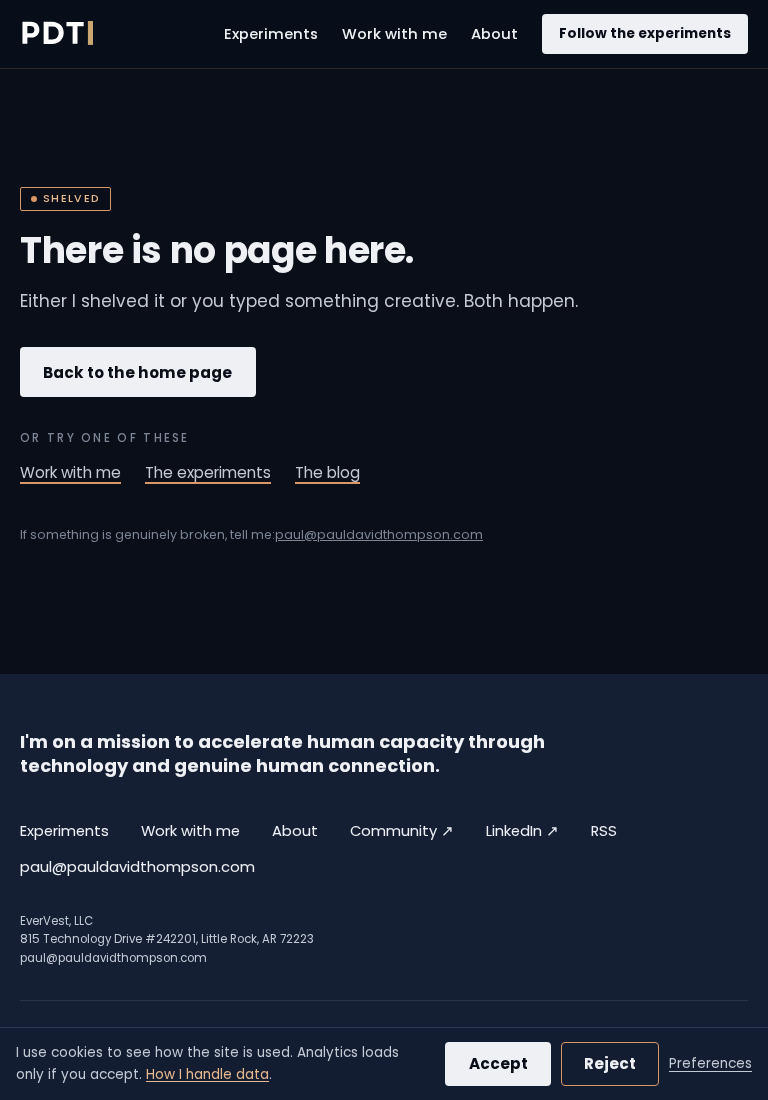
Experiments (271, 34)
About (494, 34)
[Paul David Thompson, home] (56, 34)
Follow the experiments (645, 33)
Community (402, 830)
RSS (604, 831)
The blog (327, 472)
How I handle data (207, 1074)
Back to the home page (137, 372)
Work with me (394, 34)
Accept (498, 1063)
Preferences (710, 1063)
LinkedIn (522, 830)
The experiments (208, 472)
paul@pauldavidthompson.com (379, 534)
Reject (610, 1063)
